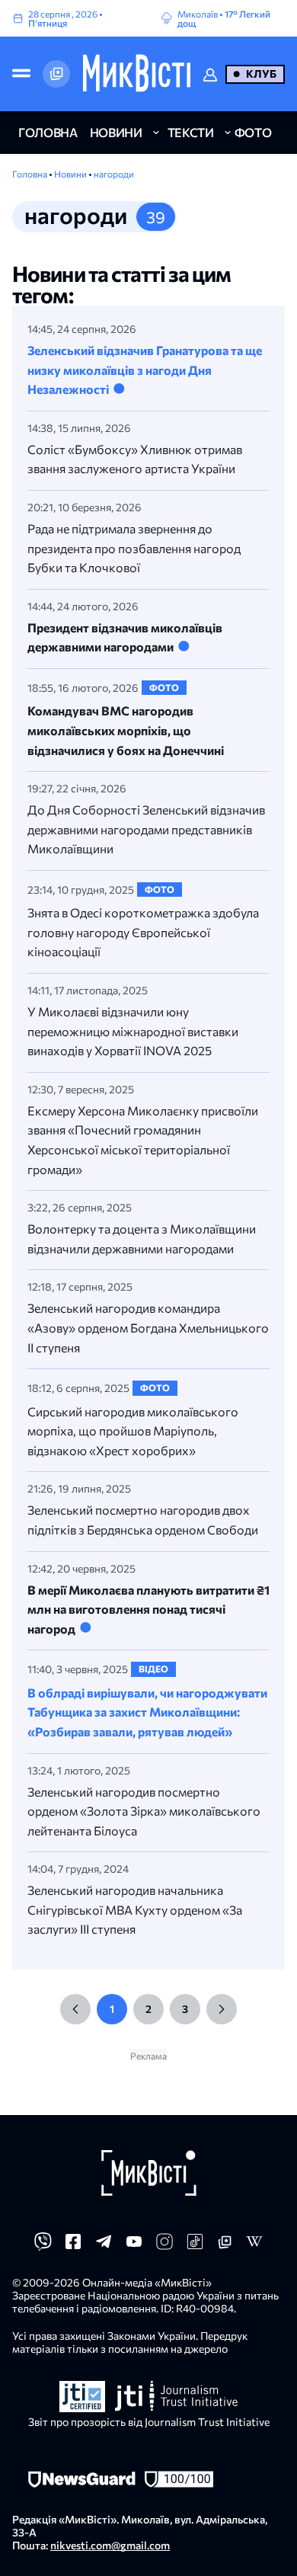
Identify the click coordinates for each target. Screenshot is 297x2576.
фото (253, 132)
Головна (30, 174)
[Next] (222, 2009)
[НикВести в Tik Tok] (195, 2246)
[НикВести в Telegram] (104, 2246)
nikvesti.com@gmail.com (110, 2545)
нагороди (114, 174)
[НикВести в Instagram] (164, 2246)
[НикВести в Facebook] (73, 2246)
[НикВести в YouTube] (134, 2246)
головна (48, 132)
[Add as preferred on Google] (56, 74)
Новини (71, 174)
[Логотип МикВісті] (137, 74)
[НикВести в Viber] (43, 2246)
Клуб (261, 74)
